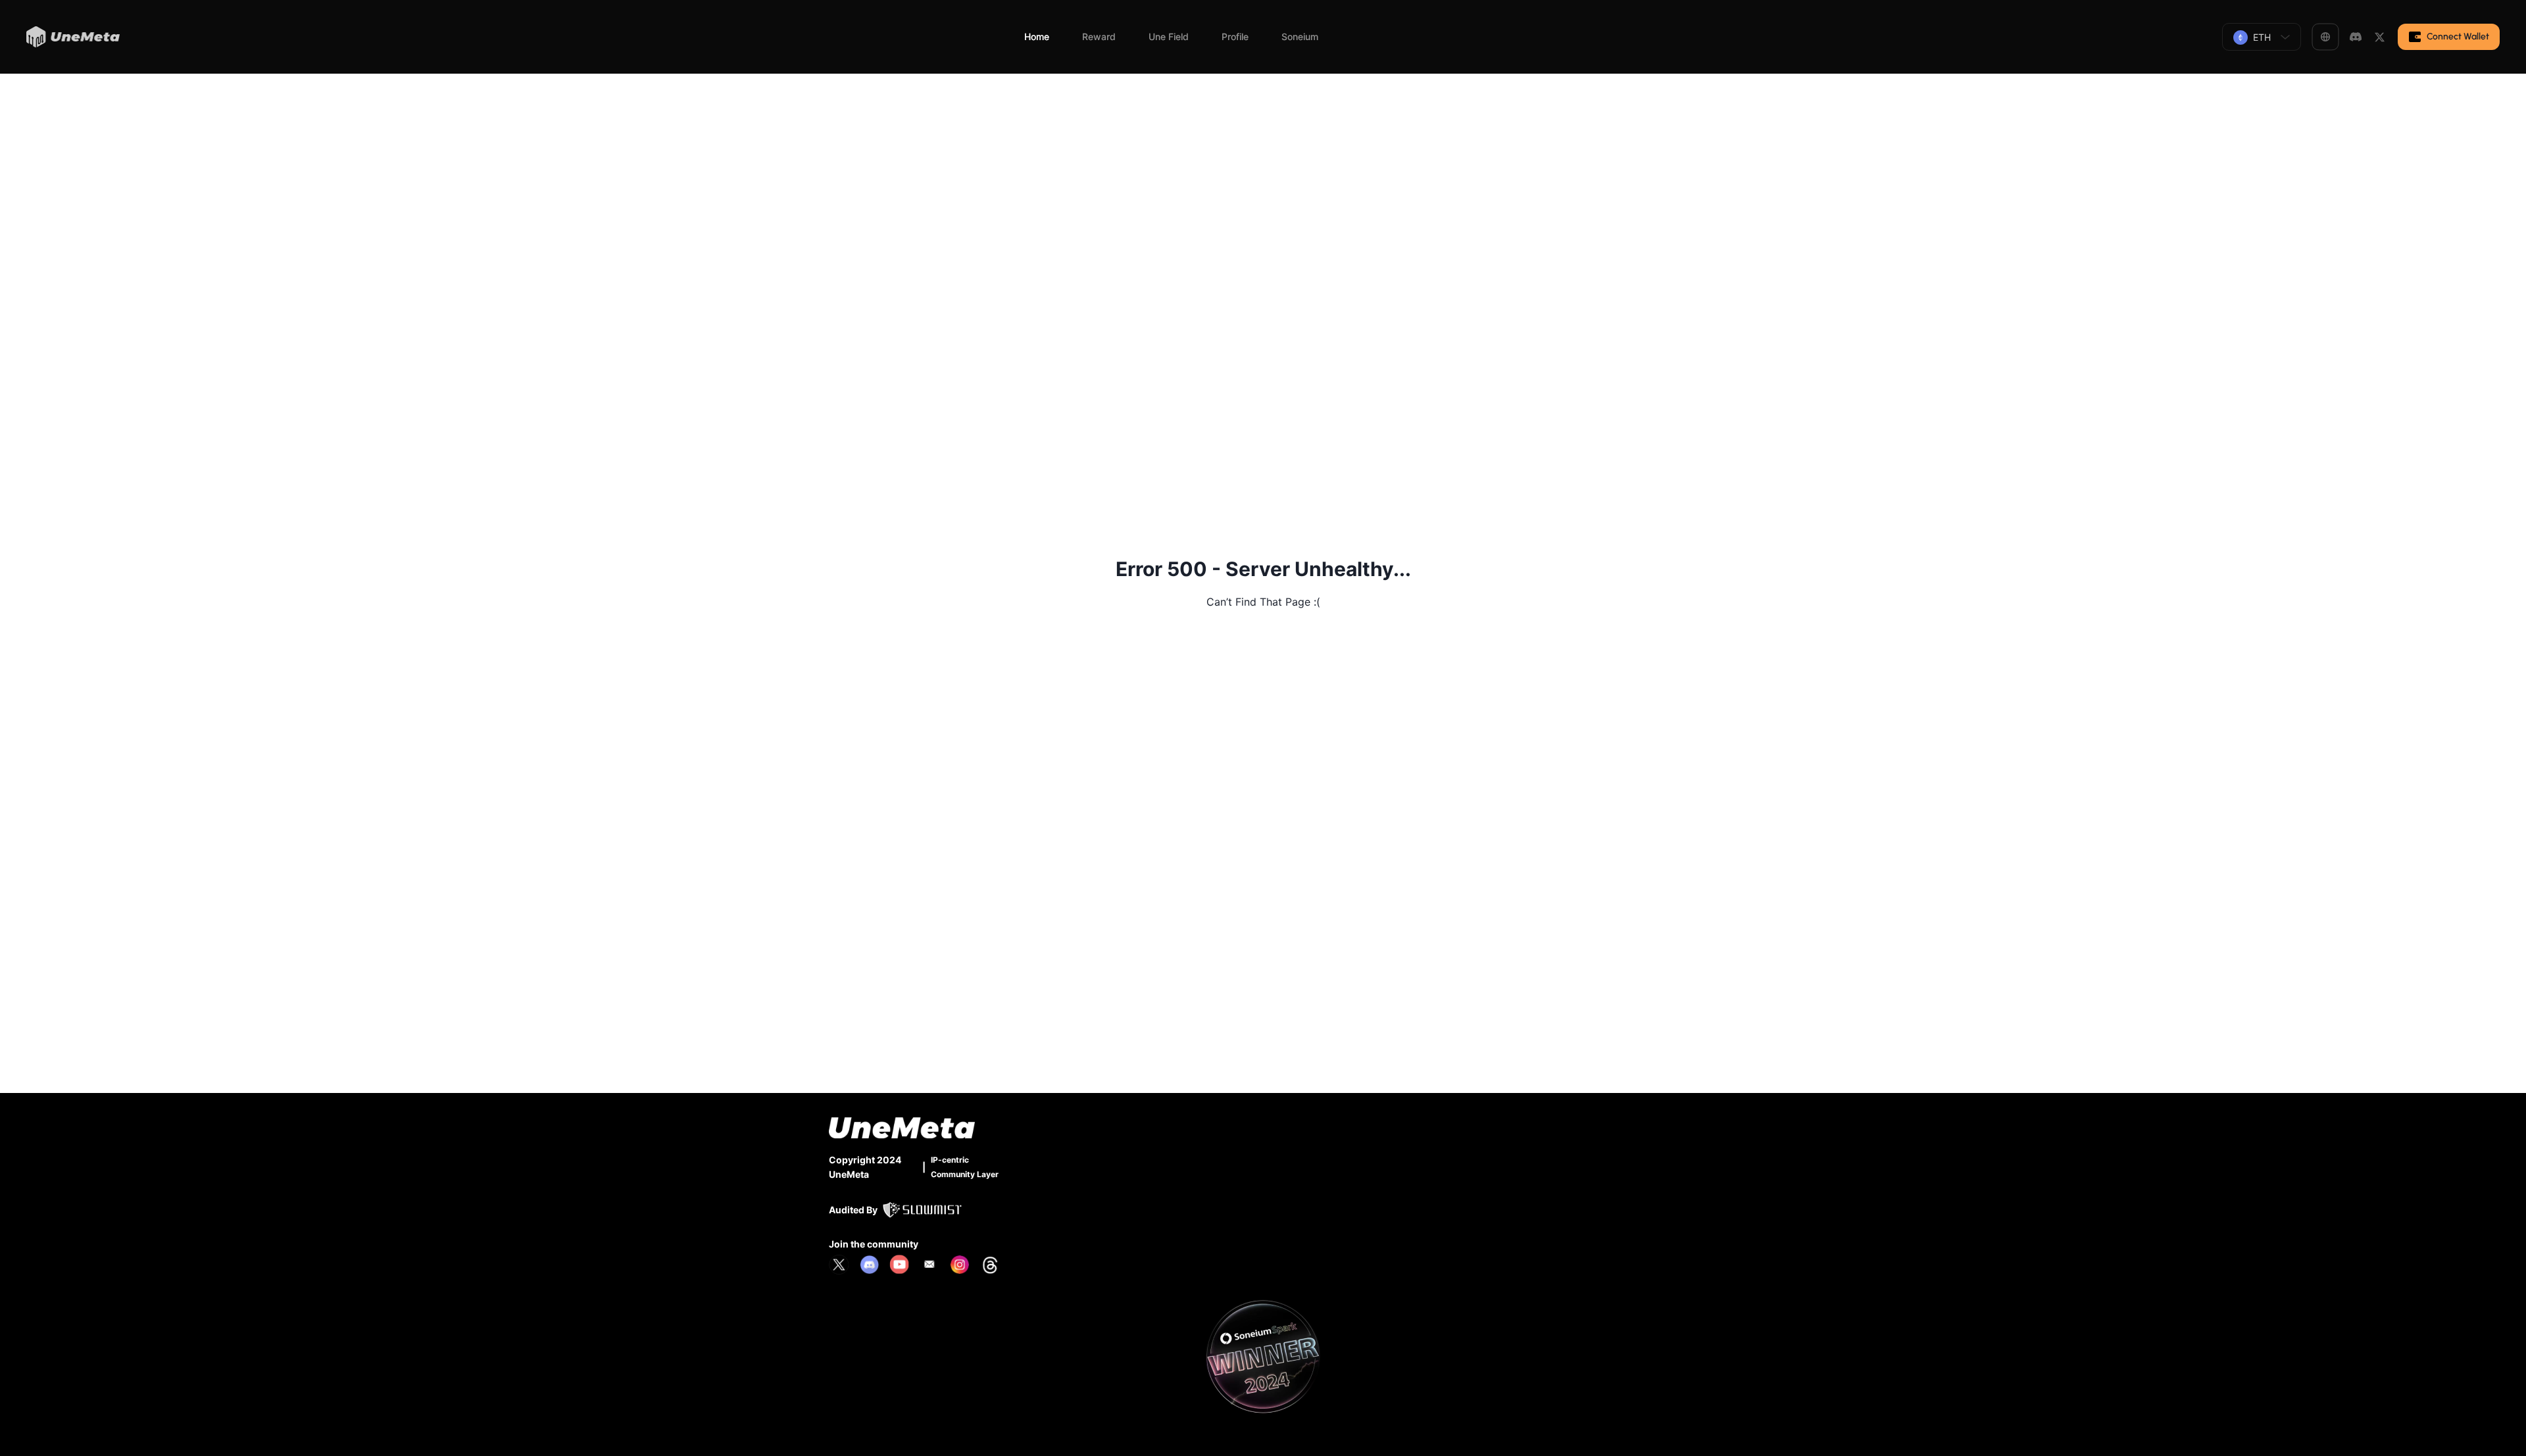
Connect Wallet (2458, 36)
